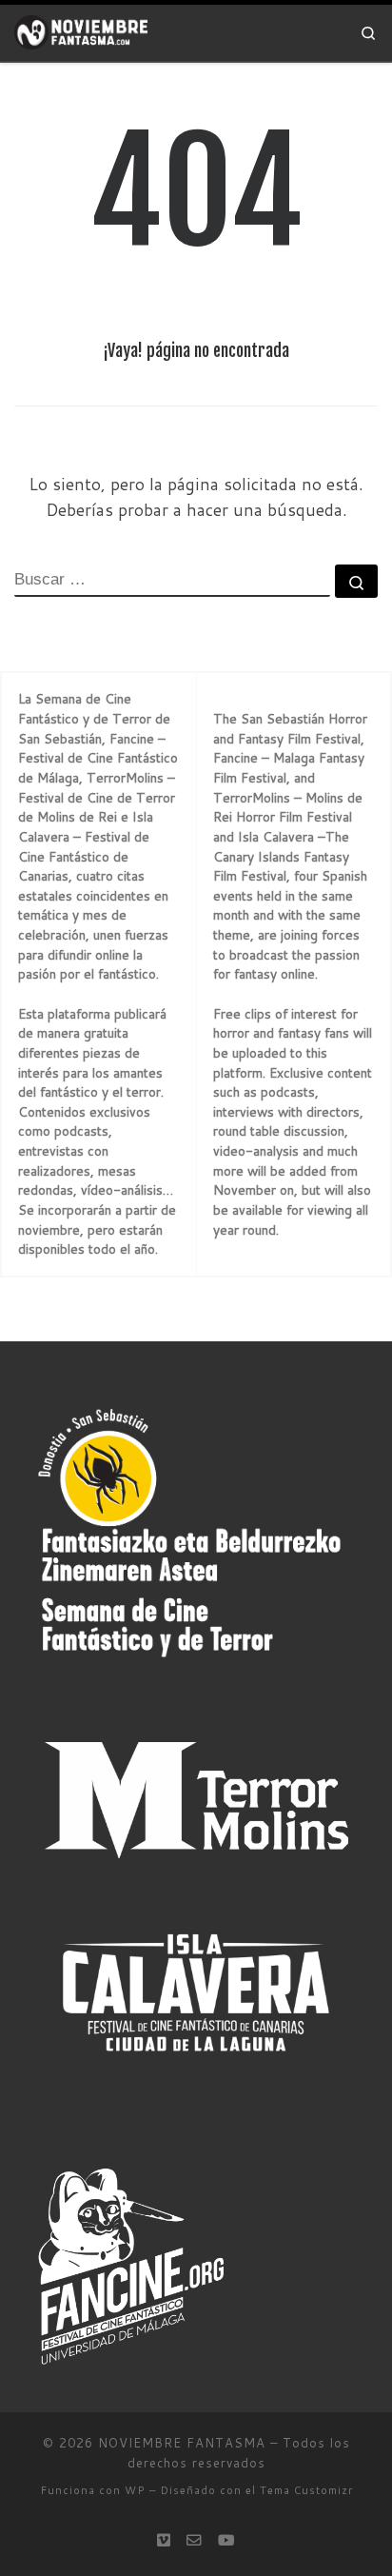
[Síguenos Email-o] (194, 2540)
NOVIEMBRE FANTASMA (182, 2443)
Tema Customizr (306, 2490)
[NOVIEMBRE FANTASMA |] (81, 32)
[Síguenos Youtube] (226, 2540)
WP (135, 2490)
